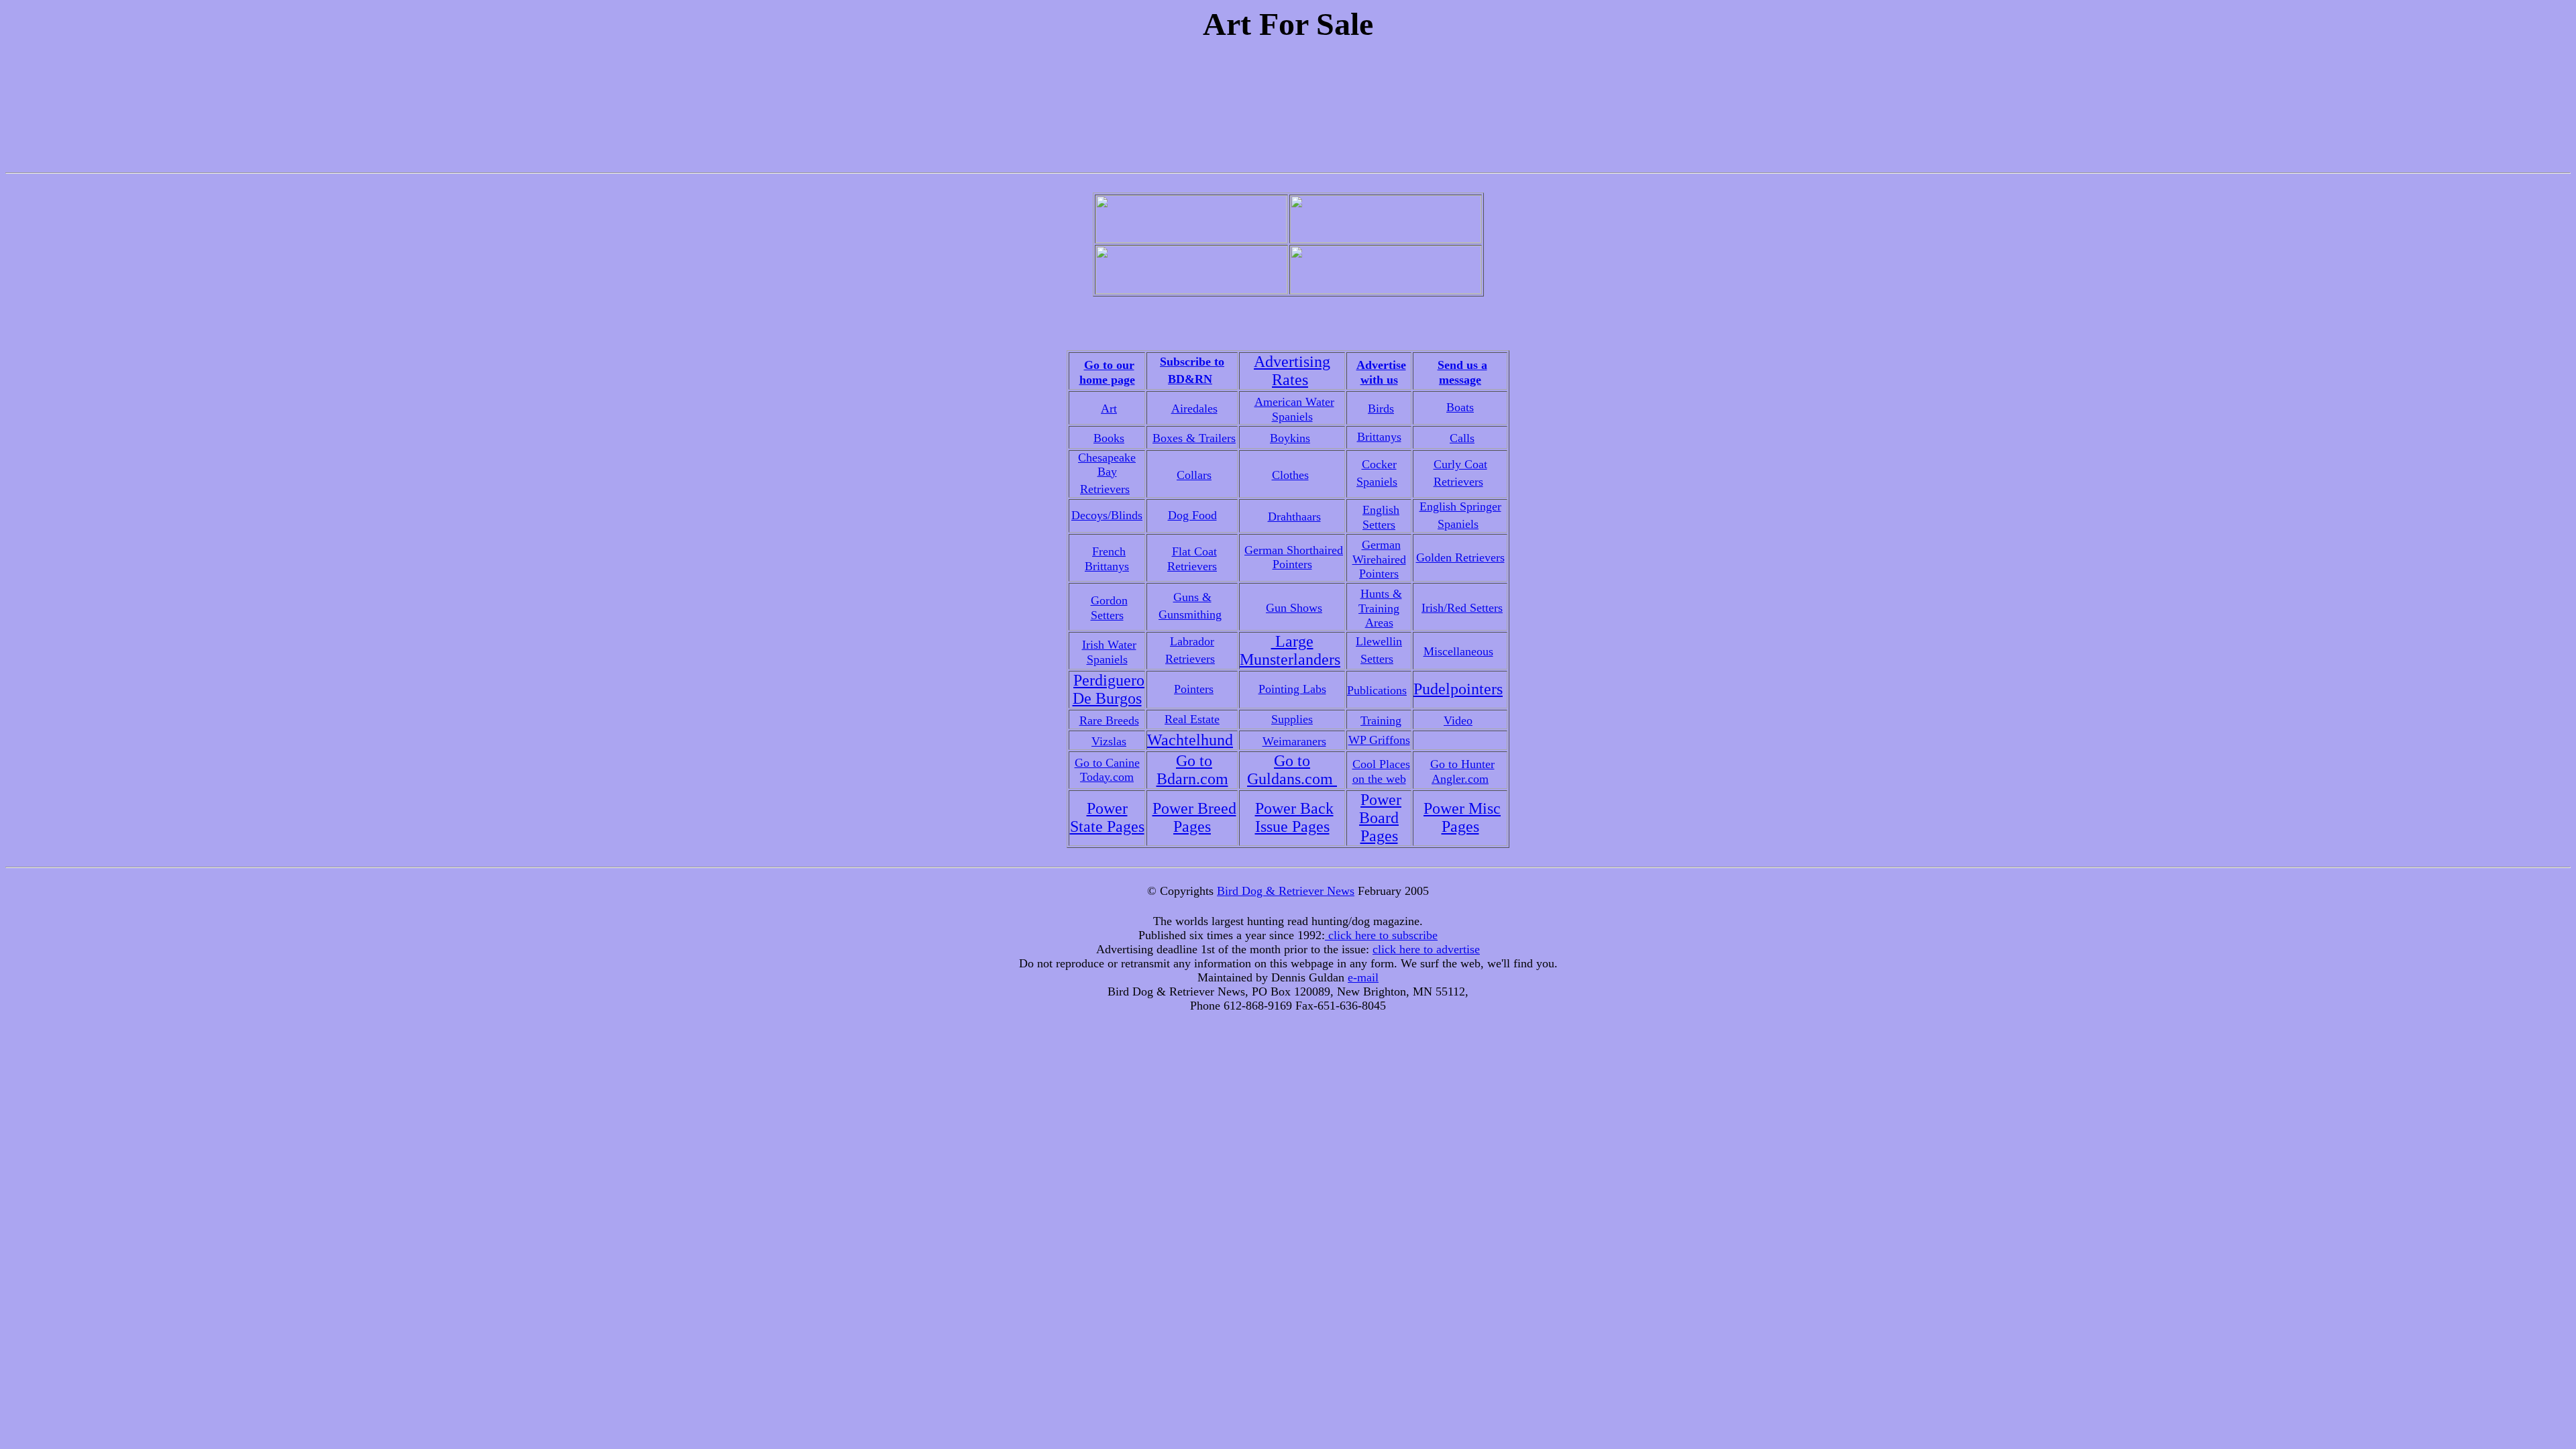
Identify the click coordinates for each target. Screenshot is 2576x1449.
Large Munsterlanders (1290, 650)
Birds (1381, 409)
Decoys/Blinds (1107, 515)
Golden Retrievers (1460, 557)
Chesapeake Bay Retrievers (1107, 473)
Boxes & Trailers (1194, 438)
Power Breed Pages (1194, 817)
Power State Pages (1107, 817)
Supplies (1292, 719)
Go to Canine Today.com (1107, 770)
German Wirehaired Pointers (1379, 559)
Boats (1460, 407)
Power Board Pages (1380, 818)
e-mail (1363, 977)
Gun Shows (1294, 608)
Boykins (1290, 438)
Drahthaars (1294, 517)
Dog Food (1192, 515)
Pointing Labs (1292, 689)
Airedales (1194, 409)
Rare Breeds (1109, 720)
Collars (1194, 475)
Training (1381, 720)
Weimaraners (1294, 741)
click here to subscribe (1381, 935)
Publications (1377, 690)
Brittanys (1379, 437)
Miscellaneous (1458, 651)
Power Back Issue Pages (1294, 817)
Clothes (1290, 475)
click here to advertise (1426, 949)
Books (1109, 438)
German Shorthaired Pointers (1294, 557)
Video (1458, 720)
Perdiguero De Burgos (1109, 689)
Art (1109, 409)
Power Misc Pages (1462, 817)
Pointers (1194, 689)
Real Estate (1192, 719)
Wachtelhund (1190, 740)
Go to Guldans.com (1292, 770)
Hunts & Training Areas (1380, 608)
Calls (1462, 438)
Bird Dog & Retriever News (1286, 891)
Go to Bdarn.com (1192, 770)
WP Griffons (1379, 740)
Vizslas (1109, 741)
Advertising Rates (1292, 371)
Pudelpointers (1458, 689)
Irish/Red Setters (1462, 608)
